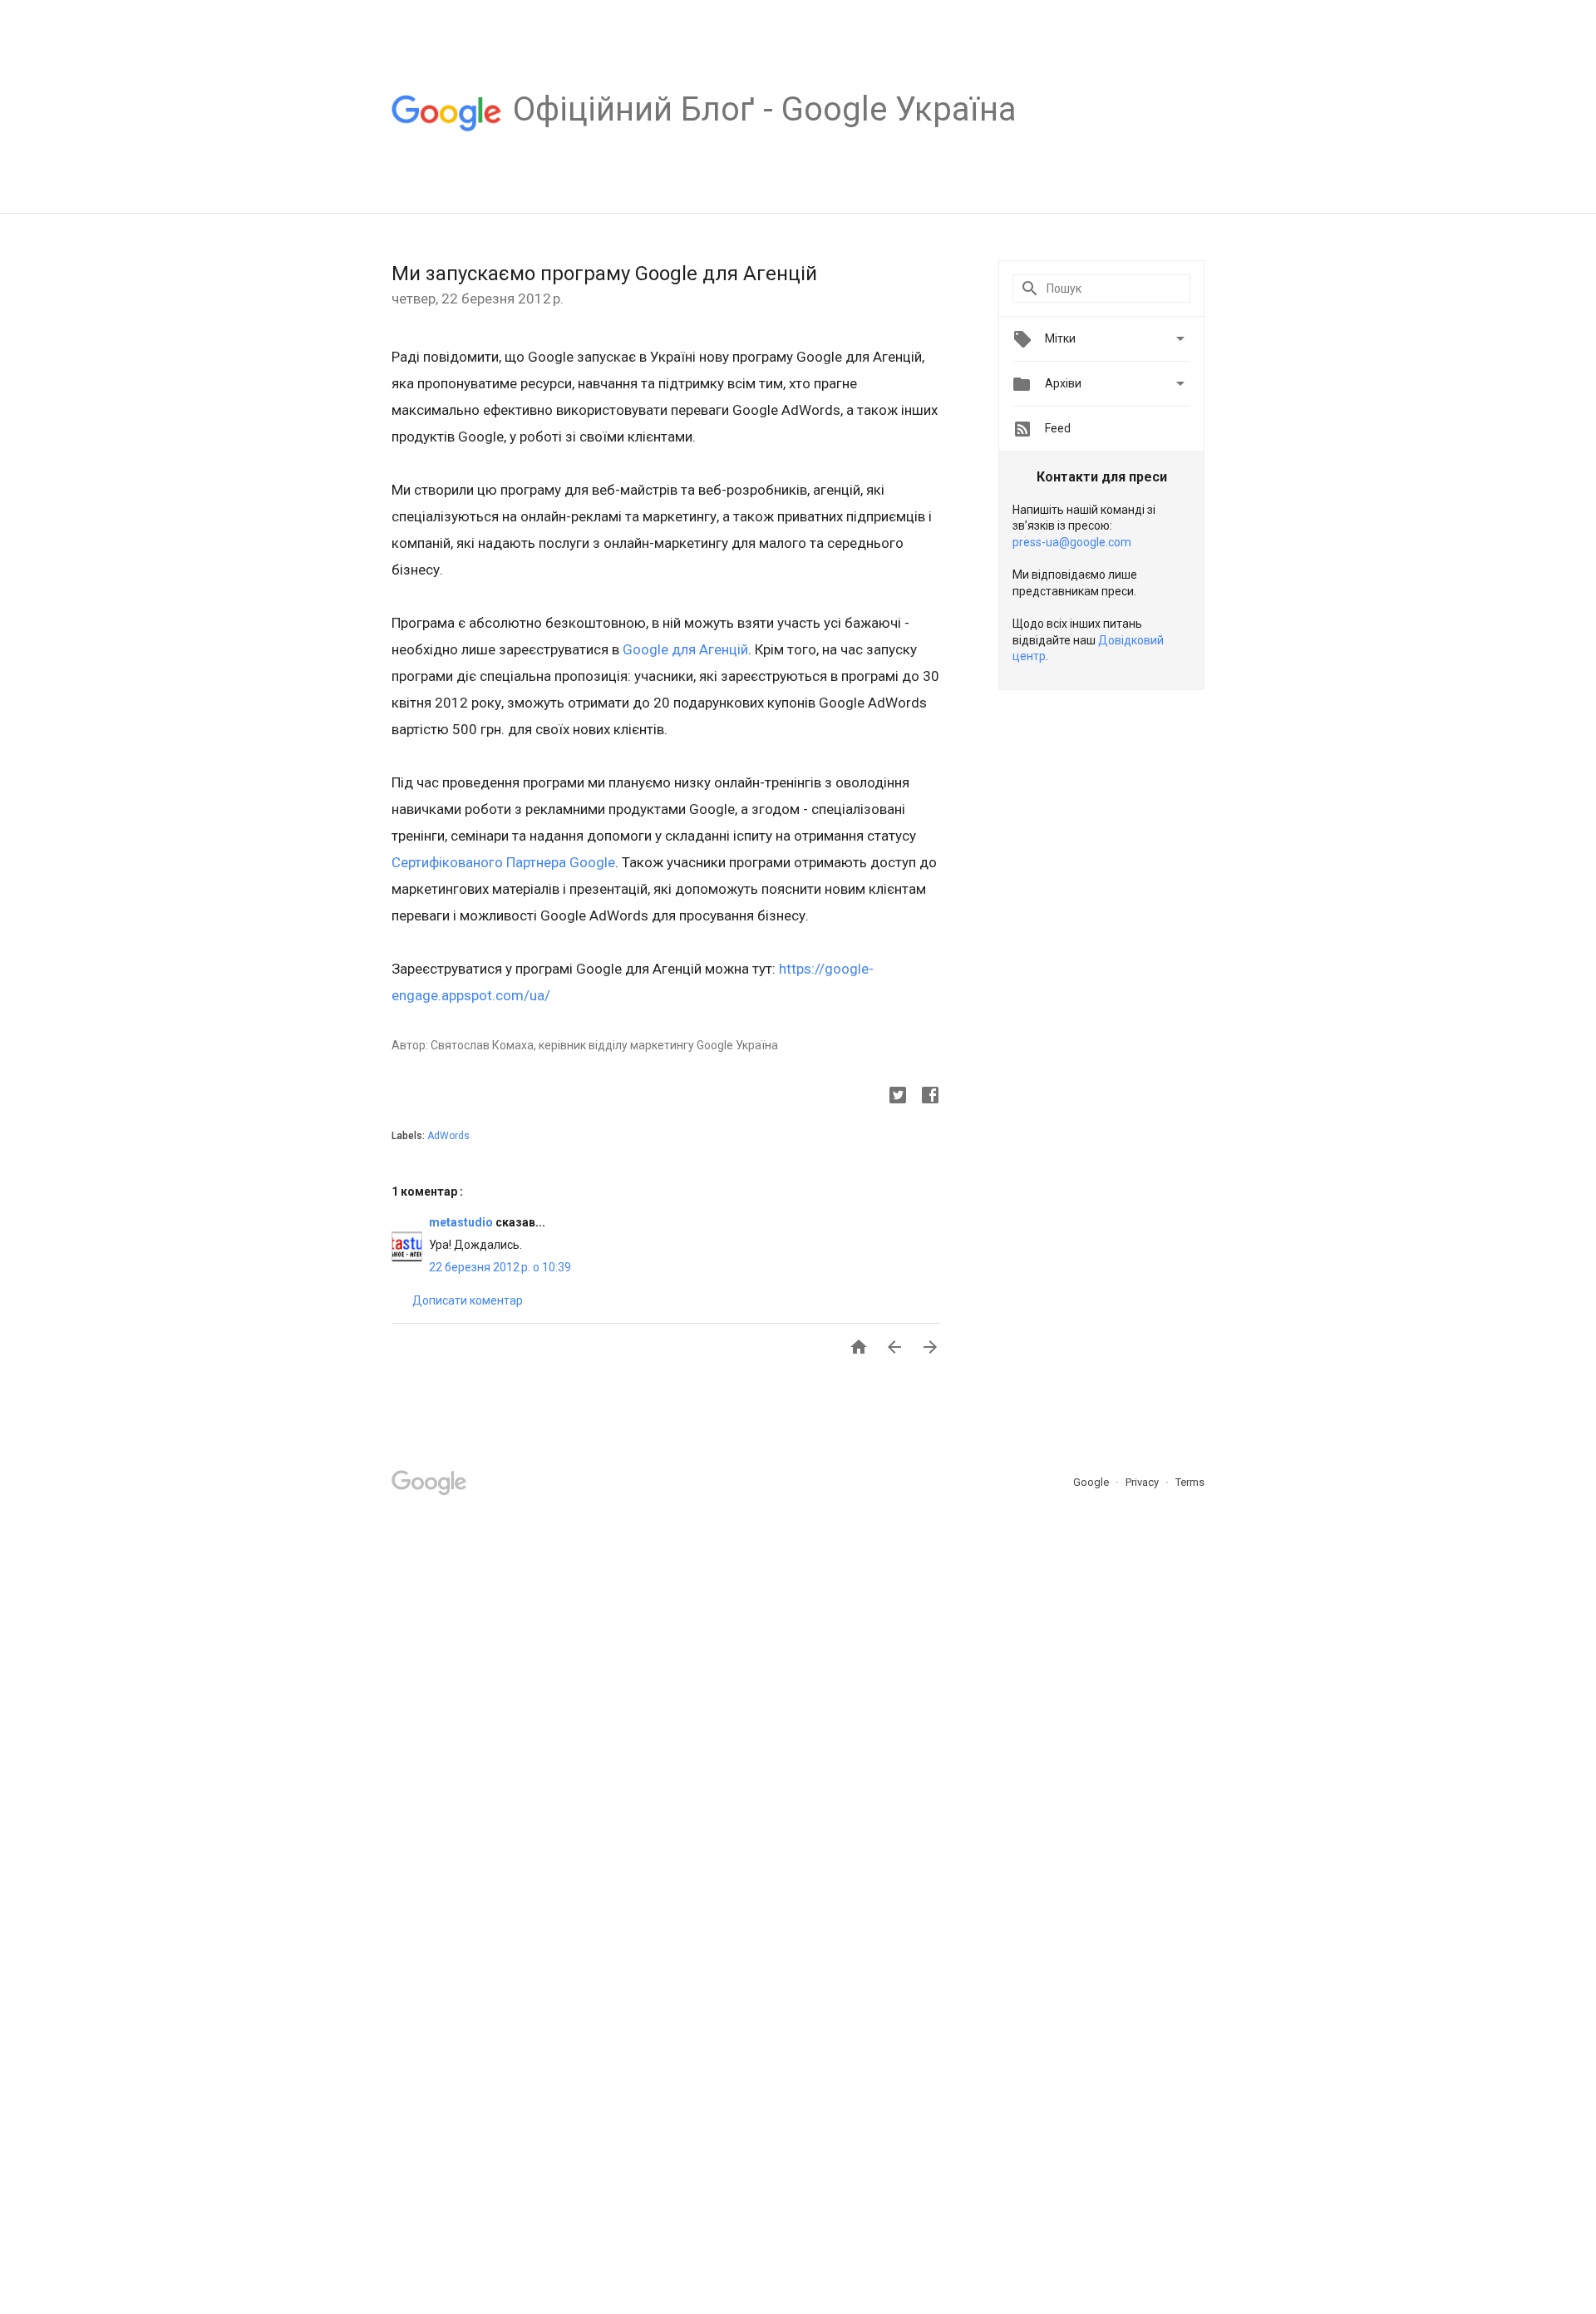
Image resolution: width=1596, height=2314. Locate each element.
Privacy (1143, 1482)
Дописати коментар (468, 1300)
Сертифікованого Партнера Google (503, 862)
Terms (1190, 1482)
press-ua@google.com (1072, 542)
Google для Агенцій (685, 649)
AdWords (448, 1136)
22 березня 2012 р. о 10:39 (500, 1267)
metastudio (462, 1222)
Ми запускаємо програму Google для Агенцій (604, 274)
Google (1092, 1482)
